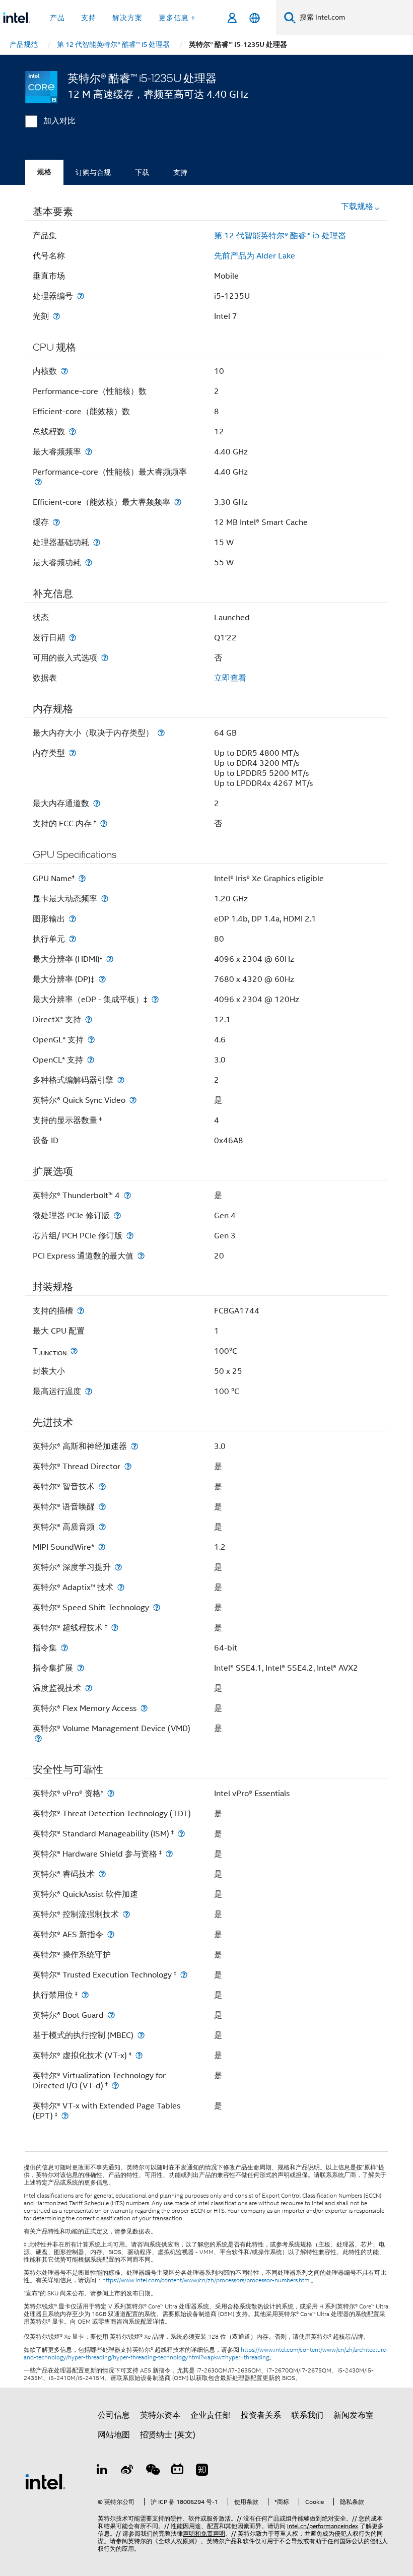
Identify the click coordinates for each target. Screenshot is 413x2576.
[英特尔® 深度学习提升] (118, 1567)
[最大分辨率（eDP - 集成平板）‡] (155, 999)
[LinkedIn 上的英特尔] (102, 2471)
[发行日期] (73, 638)
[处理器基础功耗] (97, 542)
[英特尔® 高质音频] (102, 1527)
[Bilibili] (177, 2471)
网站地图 (114, 2435)
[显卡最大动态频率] (105, 899)
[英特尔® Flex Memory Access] (144, 1708)
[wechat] (152, 2471)
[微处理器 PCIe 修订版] (117, 1215)
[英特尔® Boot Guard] (111, 2015)
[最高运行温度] (89, 1391)
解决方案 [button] (127, 18)
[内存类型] (73, 753)
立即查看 (230, 678)
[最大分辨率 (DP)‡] (102, 979)
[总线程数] (73, 432)
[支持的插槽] (81, 1311)
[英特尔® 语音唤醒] (102, 1507)
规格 (44, 172)
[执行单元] (73, 939)
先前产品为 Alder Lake (255, 256)
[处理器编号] (81, 296)
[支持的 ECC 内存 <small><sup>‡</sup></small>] (104, 823)
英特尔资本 (160, 2415)
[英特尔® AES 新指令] (111, 1934)
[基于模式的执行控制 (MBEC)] (141, 2035)
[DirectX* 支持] (89, 1019)
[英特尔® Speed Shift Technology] (157, 1607)
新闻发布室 (354, 2415)
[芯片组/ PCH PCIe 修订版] (130, 1236)
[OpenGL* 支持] (91, 1040)
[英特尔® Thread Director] (128, 1466)
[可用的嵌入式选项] (105, 658)
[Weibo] (127, 2471)
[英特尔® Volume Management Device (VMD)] (38, 1738)
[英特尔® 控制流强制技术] (126, 1914)
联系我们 (307, 2415)
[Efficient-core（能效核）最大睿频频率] (178, 502)
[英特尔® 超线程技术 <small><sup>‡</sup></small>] (115, 1628)
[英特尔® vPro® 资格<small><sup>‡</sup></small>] (111, 1793)
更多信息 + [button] (177, 18)
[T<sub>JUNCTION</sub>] (74, 1351)
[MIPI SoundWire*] (102, 1547)
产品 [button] (57, 18)
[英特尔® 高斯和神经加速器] (134, 1446)
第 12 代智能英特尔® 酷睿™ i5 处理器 (280, 236)
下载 (142, 172)
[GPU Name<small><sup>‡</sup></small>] (82, 878)
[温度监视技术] (89, 1688)
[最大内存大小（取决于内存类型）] (161, 733)
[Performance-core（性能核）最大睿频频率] (38, 482)
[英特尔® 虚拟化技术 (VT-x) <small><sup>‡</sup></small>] (139, 2055)
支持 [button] (89, 18)
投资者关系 (261, 2415)
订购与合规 (93, 172)
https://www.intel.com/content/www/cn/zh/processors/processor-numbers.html (206, 2280)
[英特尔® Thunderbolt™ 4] (127, 1195)
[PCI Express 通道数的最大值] (141, 1256)
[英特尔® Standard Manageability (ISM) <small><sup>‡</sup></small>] (181, 1834)
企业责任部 (211, 2415)
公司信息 (114, 2415)
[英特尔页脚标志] (45, 2481)
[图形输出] (73, 919)
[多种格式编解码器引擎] (121, 1080)
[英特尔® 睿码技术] (102, 1874)
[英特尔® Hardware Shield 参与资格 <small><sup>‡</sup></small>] (169, 1854)
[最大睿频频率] (89, 452)
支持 (180, 172)
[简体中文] (255, 18)
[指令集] (64, 1648)
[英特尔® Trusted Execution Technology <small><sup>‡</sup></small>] (184, 1975)
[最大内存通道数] (97, 803)
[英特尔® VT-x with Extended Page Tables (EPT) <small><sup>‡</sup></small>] (65, 2116)
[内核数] (64, 371)
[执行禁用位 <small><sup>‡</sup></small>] (85, 1995)
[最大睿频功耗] (89, 563)
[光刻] (56, 316)
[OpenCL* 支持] (91, 1060)
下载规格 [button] (357, 207)
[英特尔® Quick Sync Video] (133, 1100)
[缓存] (56, 522)
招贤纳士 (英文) (168, 2435)
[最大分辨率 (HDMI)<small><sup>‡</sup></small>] (110, 959)
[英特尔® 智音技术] (102, 1487)
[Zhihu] (202, 2471)
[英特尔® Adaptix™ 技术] (121, 1587)
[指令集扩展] (81, 1668)
